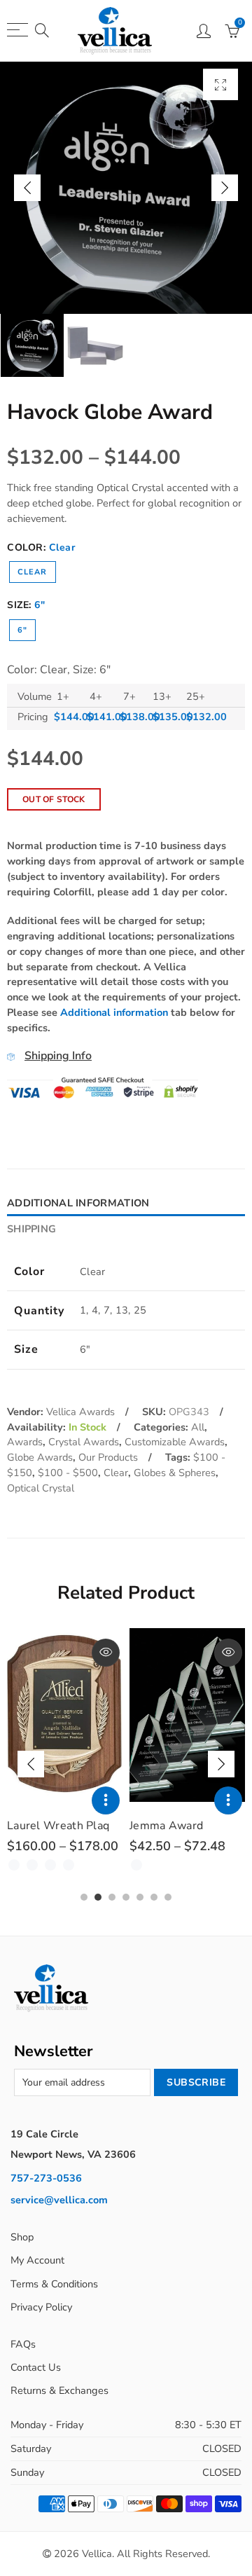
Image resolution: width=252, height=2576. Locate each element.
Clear (33, 572)
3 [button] (112, 1897)
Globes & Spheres (175, 1473)
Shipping (31, 1229)
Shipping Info (58, 1056)
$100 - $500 (68, 1473)
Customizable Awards (175, 1442)
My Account (37, 2260)
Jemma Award (166, 1826)
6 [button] (154, 1897)
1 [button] (84, 1897)
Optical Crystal (41, 1488)
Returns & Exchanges (59, 2390)
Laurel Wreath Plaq (58, 1826)
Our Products (108, 1457)
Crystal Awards (84, 1442)
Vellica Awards (80, 1412)
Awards (25, 1442)
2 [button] (98, 1897)
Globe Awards (40, 1457)
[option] (126, 188)
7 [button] (168, 1897)
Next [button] (225, 188)
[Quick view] (106, 1653)
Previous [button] (27, 188)
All (198, 1427)
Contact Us (36, 2367)
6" (22, 630)
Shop (22, 2237)
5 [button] (140, 1897)
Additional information (114, 1012)
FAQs (23, 2344)
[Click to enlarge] (220, 84)
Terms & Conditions (54, 2284)
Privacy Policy (41, 2307)
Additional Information (78, 1203)
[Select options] (106, 1800)
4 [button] (126, 1897)
